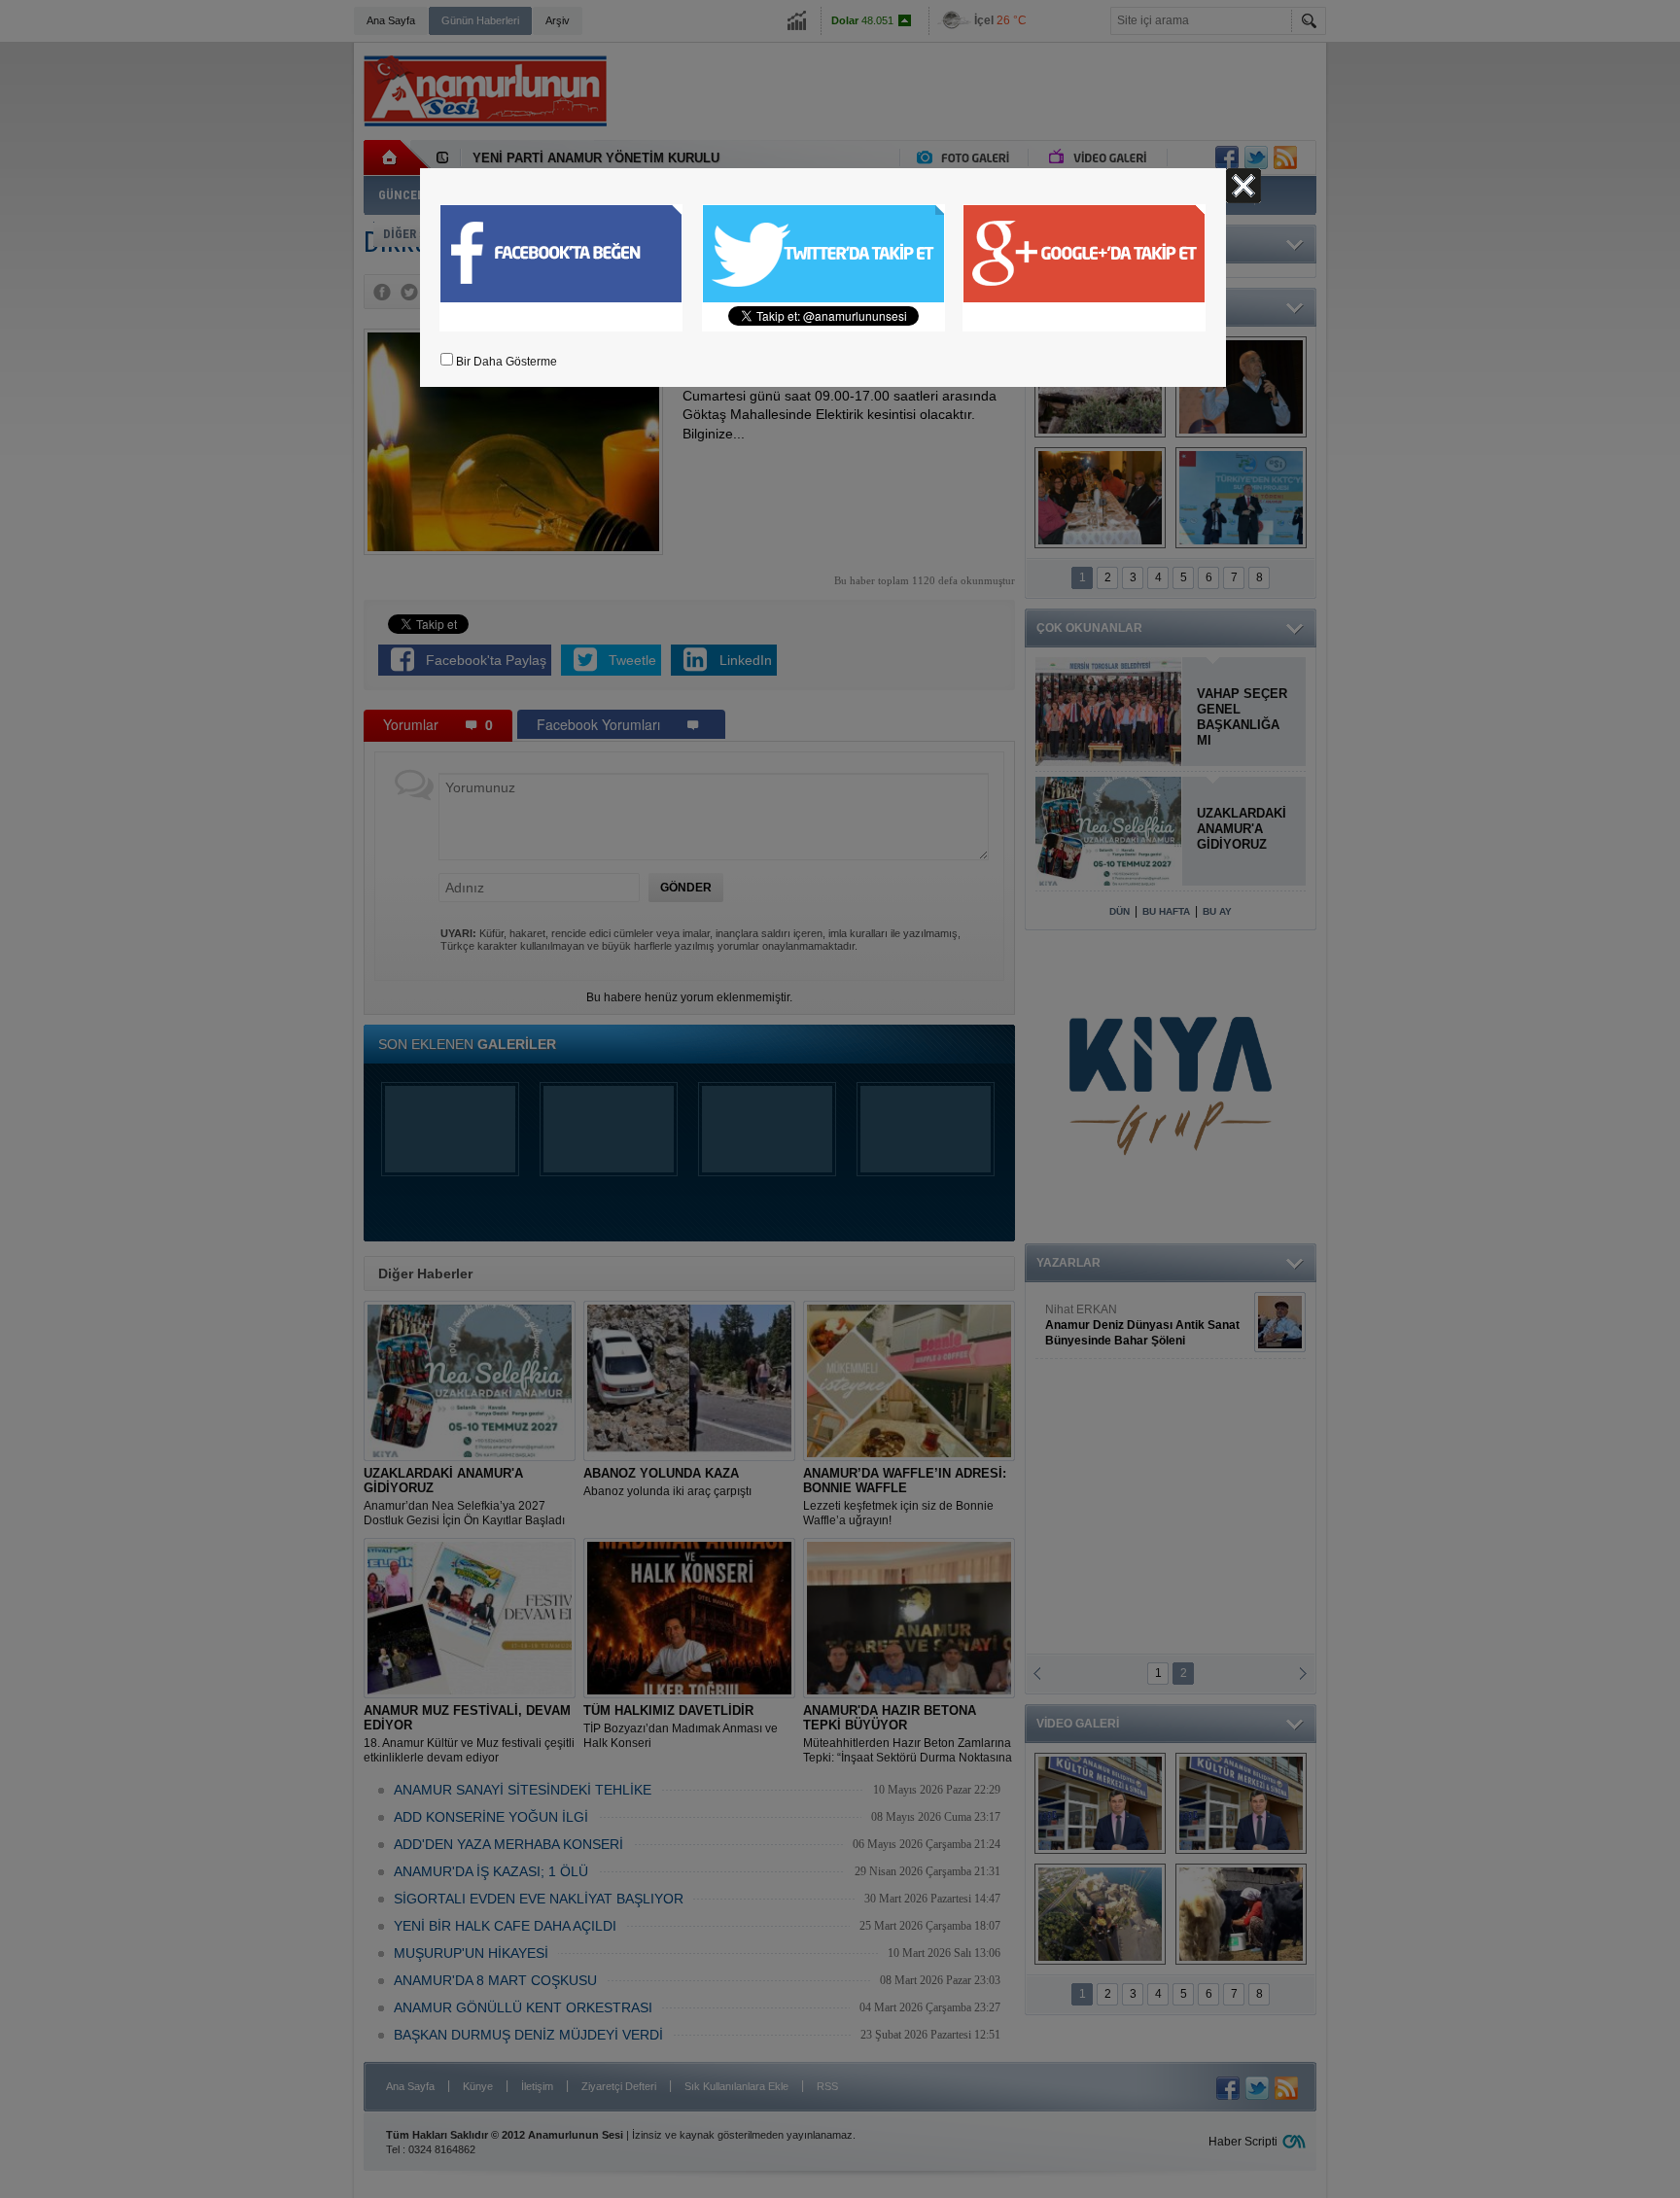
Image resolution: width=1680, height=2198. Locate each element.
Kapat (1243, 186)
